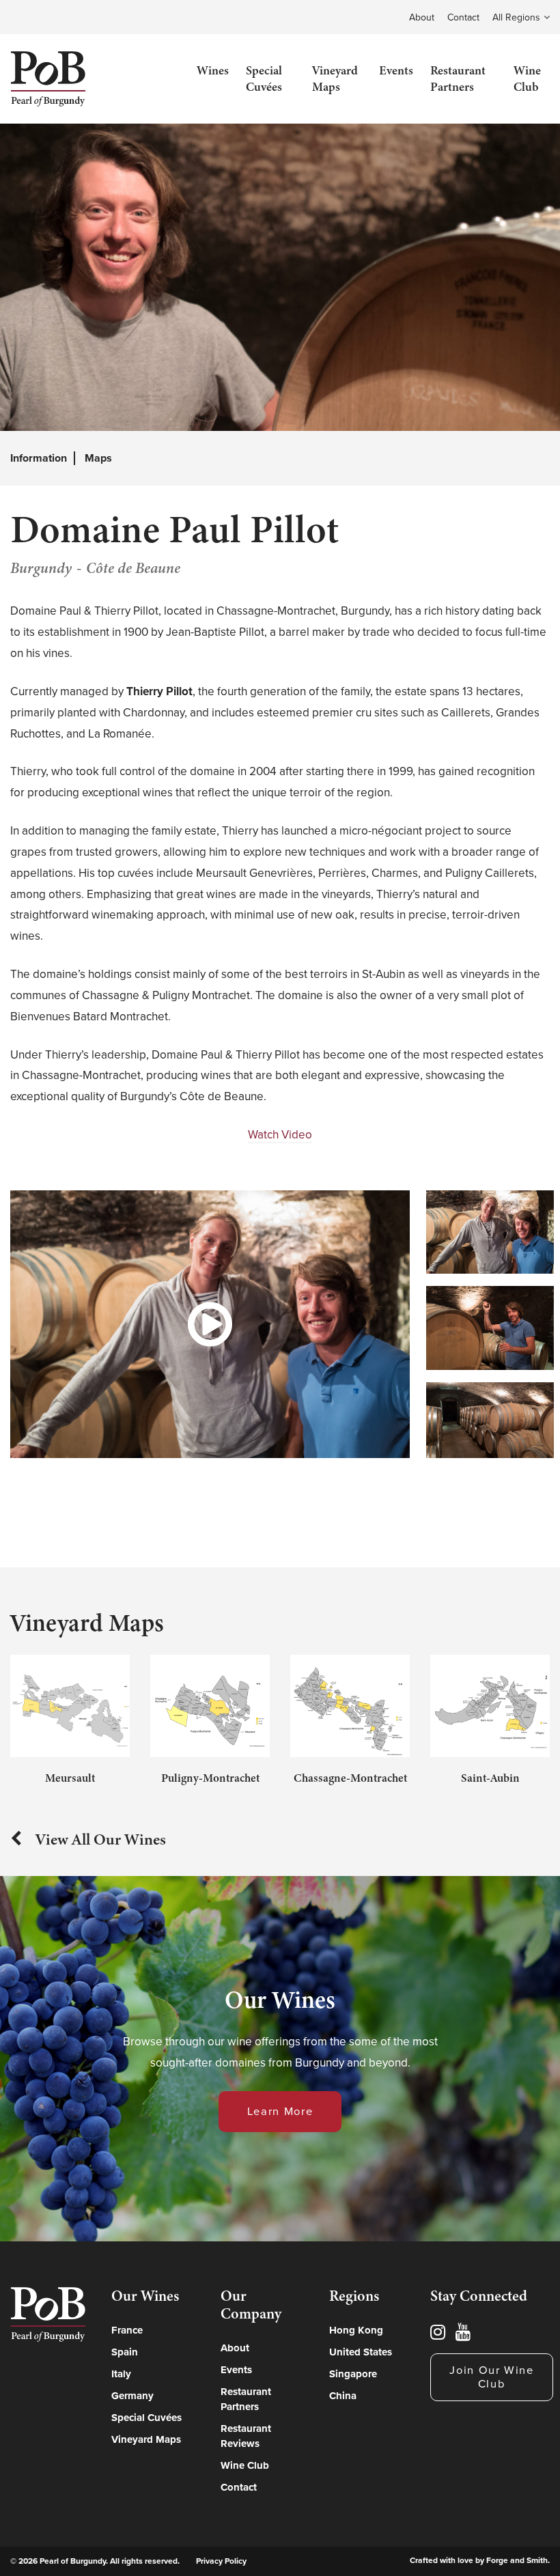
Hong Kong (356, 2330)
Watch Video (280, 1135)
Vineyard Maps (335, 79)
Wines (213, 70)
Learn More (280, 2112)
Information (39, 458)
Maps (98, 458)
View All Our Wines (101, 1839)
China (343, 2396)
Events (396, 70)
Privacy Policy (221, 2561)
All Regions (516, 17)
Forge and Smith (517, 2560)
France (127, 2330)
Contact (463, 17)
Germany (132, 2396)
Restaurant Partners (458, 79)
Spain (125, 2352)
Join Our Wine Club (492, 2377)
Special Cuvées (264, 79)
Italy (121, 2374)
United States (361, 2352)
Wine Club (527, 79)
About (422, 17)
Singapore (353, 2374)
